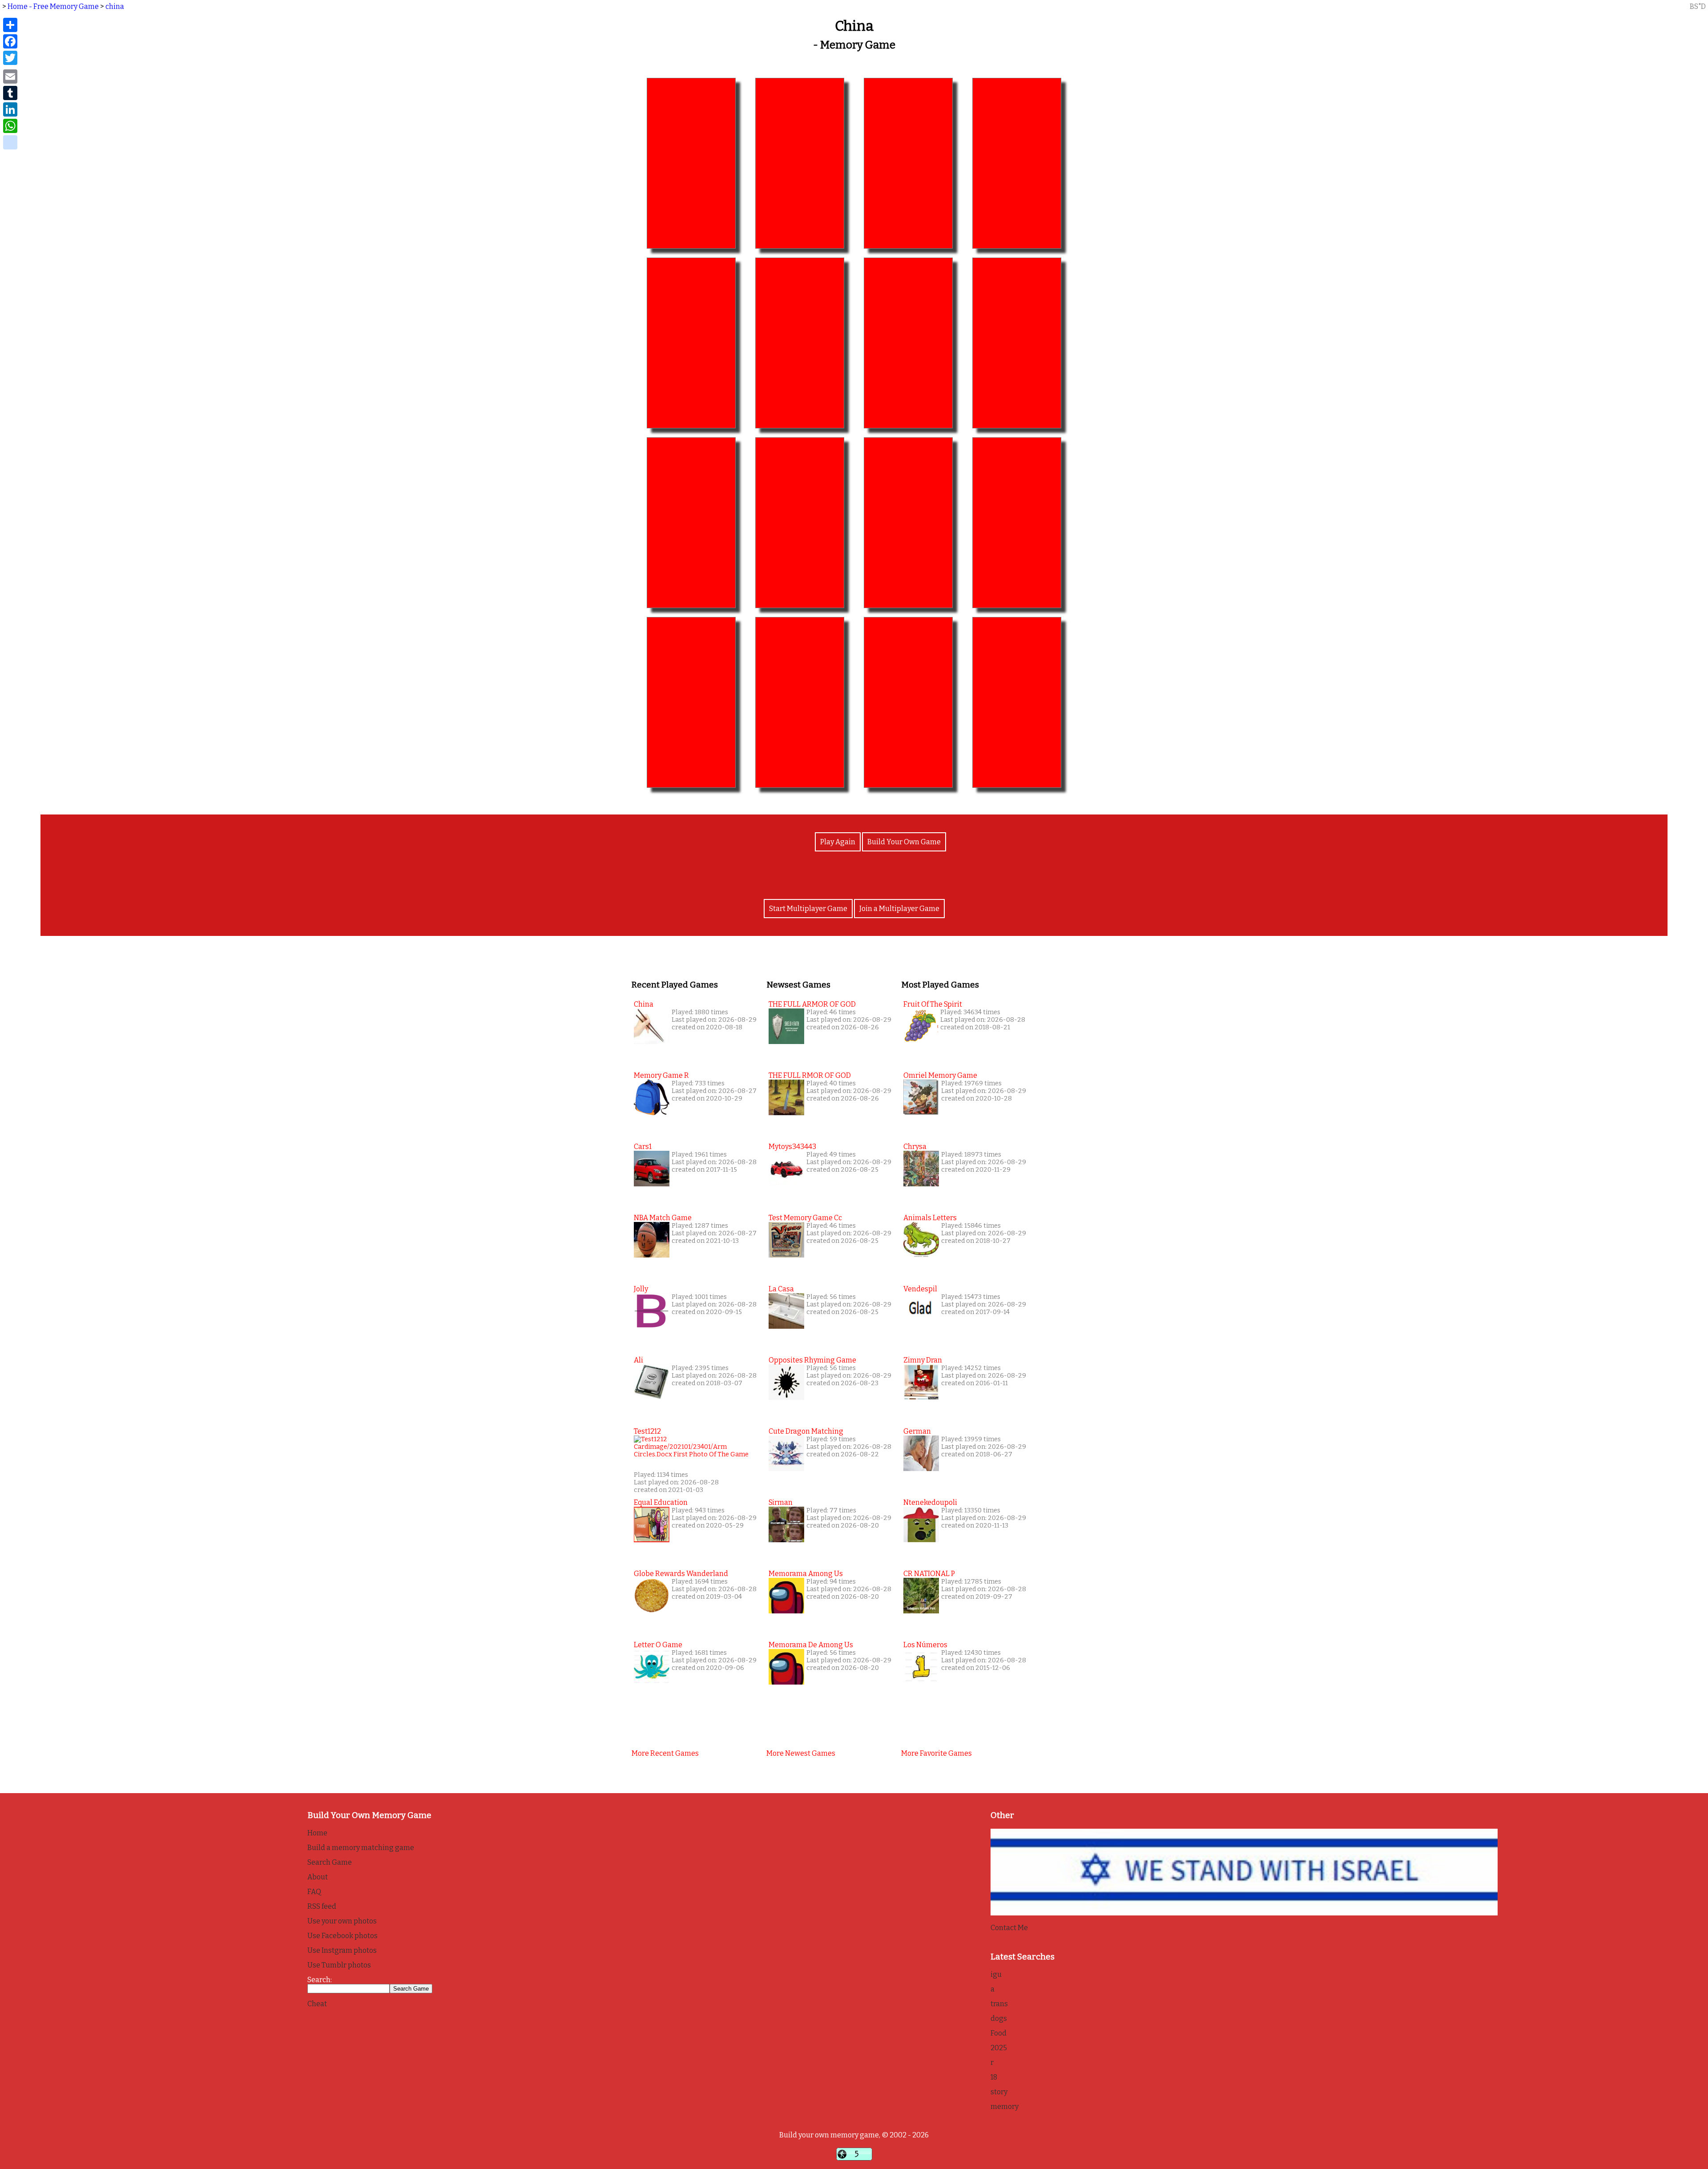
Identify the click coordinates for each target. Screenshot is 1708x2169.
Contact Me (1009, 1928)
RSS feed (322, 1906)
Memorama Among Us (806, 1574)
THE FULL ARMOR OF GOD (812, 1004)
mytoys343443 (792, 1147)
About (318, 1877)
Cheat (317, 2004)
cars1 (643, 1147)
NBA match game (663, 1218)
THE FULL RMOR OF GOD (810, 1075)
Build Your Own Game (904, 842)
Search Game (330, 1862)
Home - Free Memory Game (53, 6)
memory (1005, 2107)
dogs (999, 2018)
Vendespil (920, 1289)
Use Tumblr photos (339, 1965)
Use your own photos (342, 1921)
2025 (999, 2048)
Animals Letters (930, 1218)
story (999, 2092)
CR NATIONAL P (929, 1574)
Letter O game (658, 1645)
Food (999, 2033)
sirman (781, 1502)
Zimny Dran (923, 1360)
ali (638, 1360)
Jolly (641, 1289)
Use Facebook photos (342, 1936)
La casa (781, 1289)
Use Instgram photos (342, 1950)
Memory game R (661, 1075)
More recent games (665, 1753)
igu (996, 1974)
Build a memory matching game (361, 1848)
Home (317, 1833)
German (917, 1431)
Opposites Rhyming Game (812, 1360)
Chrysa (915, 1147)
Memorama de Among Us (811, 1645)
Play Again (838, 842)
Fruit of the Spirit (933, 1004)
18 (994, 2077)
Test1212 (647, 1431)
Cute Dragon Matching (806, 1431)
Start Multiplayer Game (808, 909)
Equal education (661, 1502)
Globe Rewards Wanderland (681, 1574)
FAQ (314, 1892)
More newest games (801, 1753)
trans (999, 2004)
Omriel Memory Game (940, 1075)
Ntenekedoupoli (930, 1502)
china (115, 6)
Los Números (925, 1645)
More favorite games (937, 1753)
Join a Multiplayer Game (899, 909)
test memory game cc (805, 1218)
